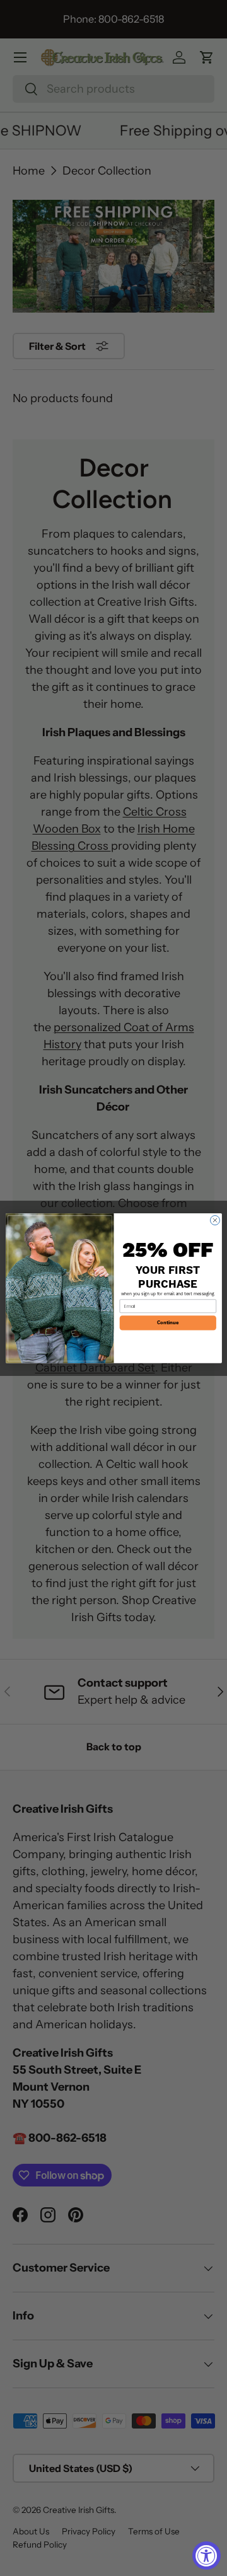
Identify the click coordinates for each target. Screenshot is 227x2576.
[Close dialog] (215, 1220)
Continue (168, 1322)
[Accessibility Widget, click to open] (207, 2556)
